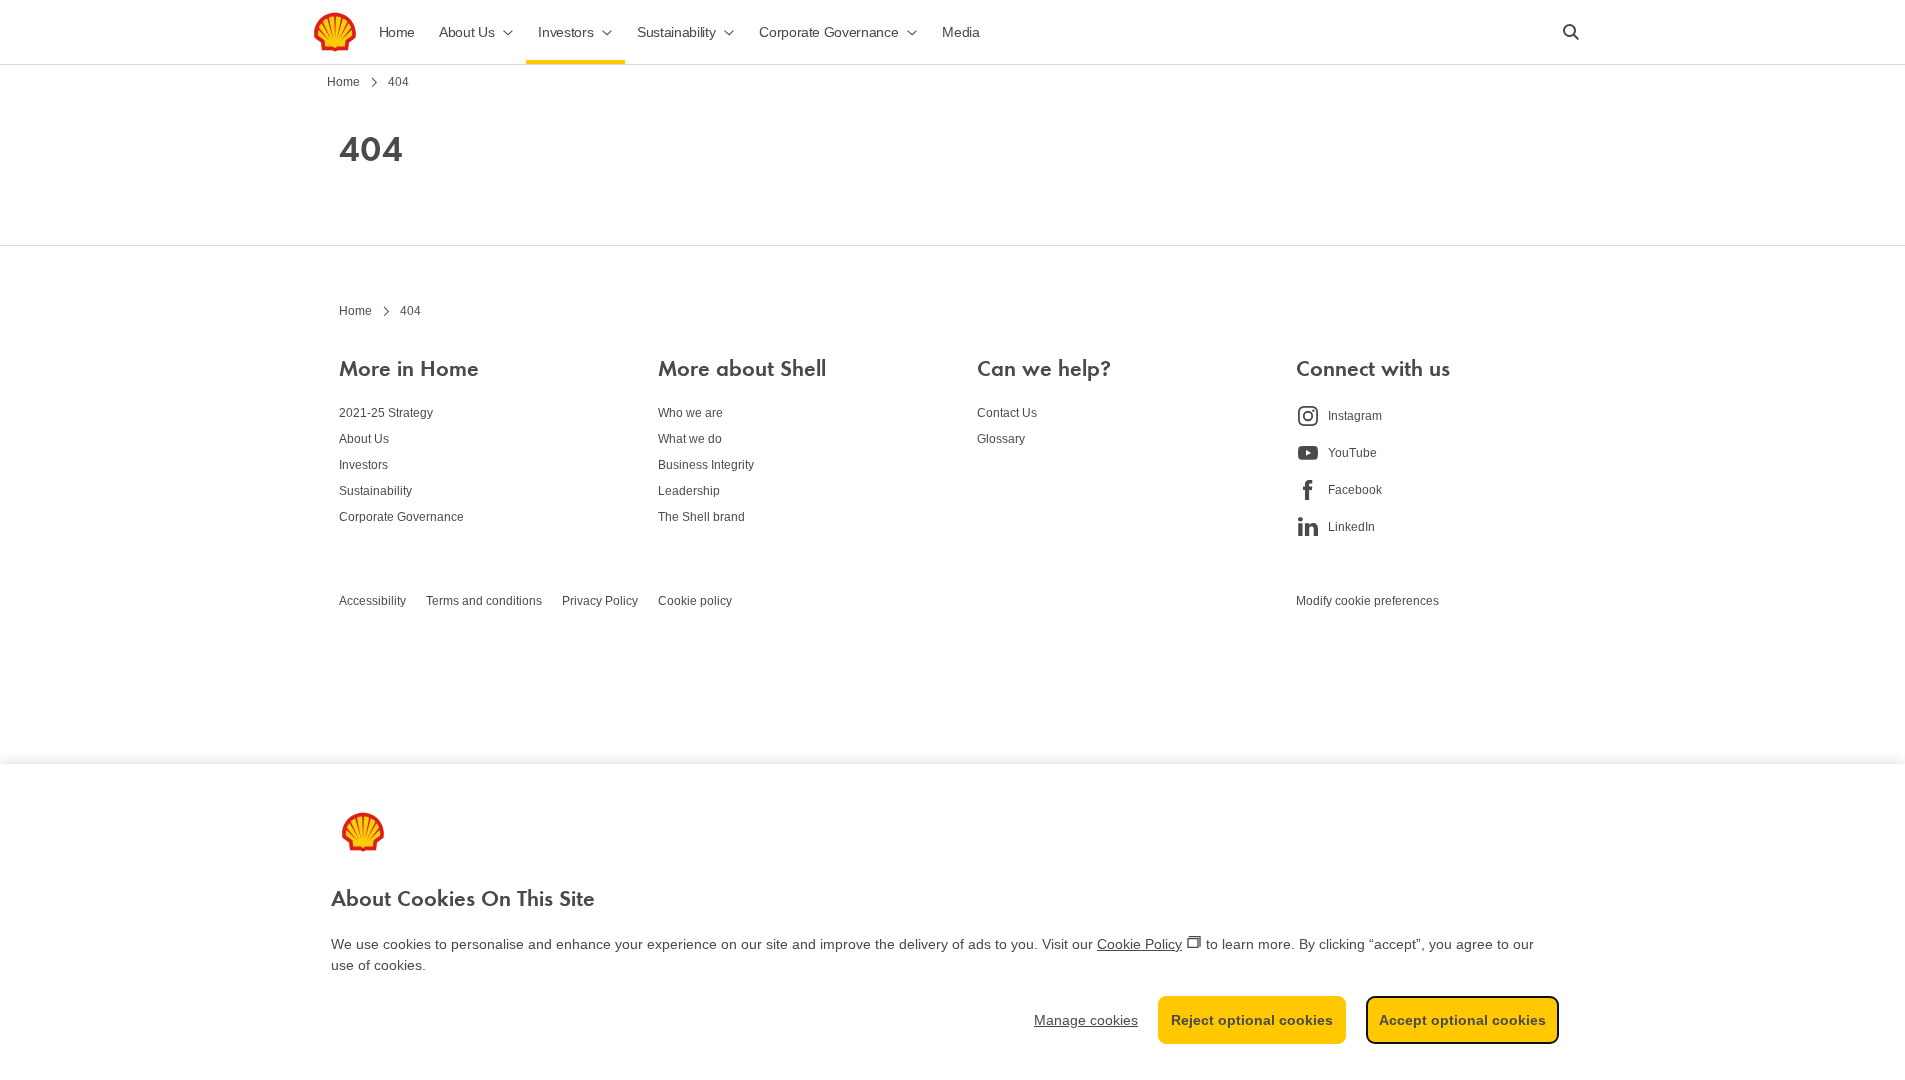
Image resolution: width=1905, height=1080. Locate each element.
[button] (476, 32)
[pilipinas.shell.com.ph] (335, 32)
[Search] (1571, 32)
